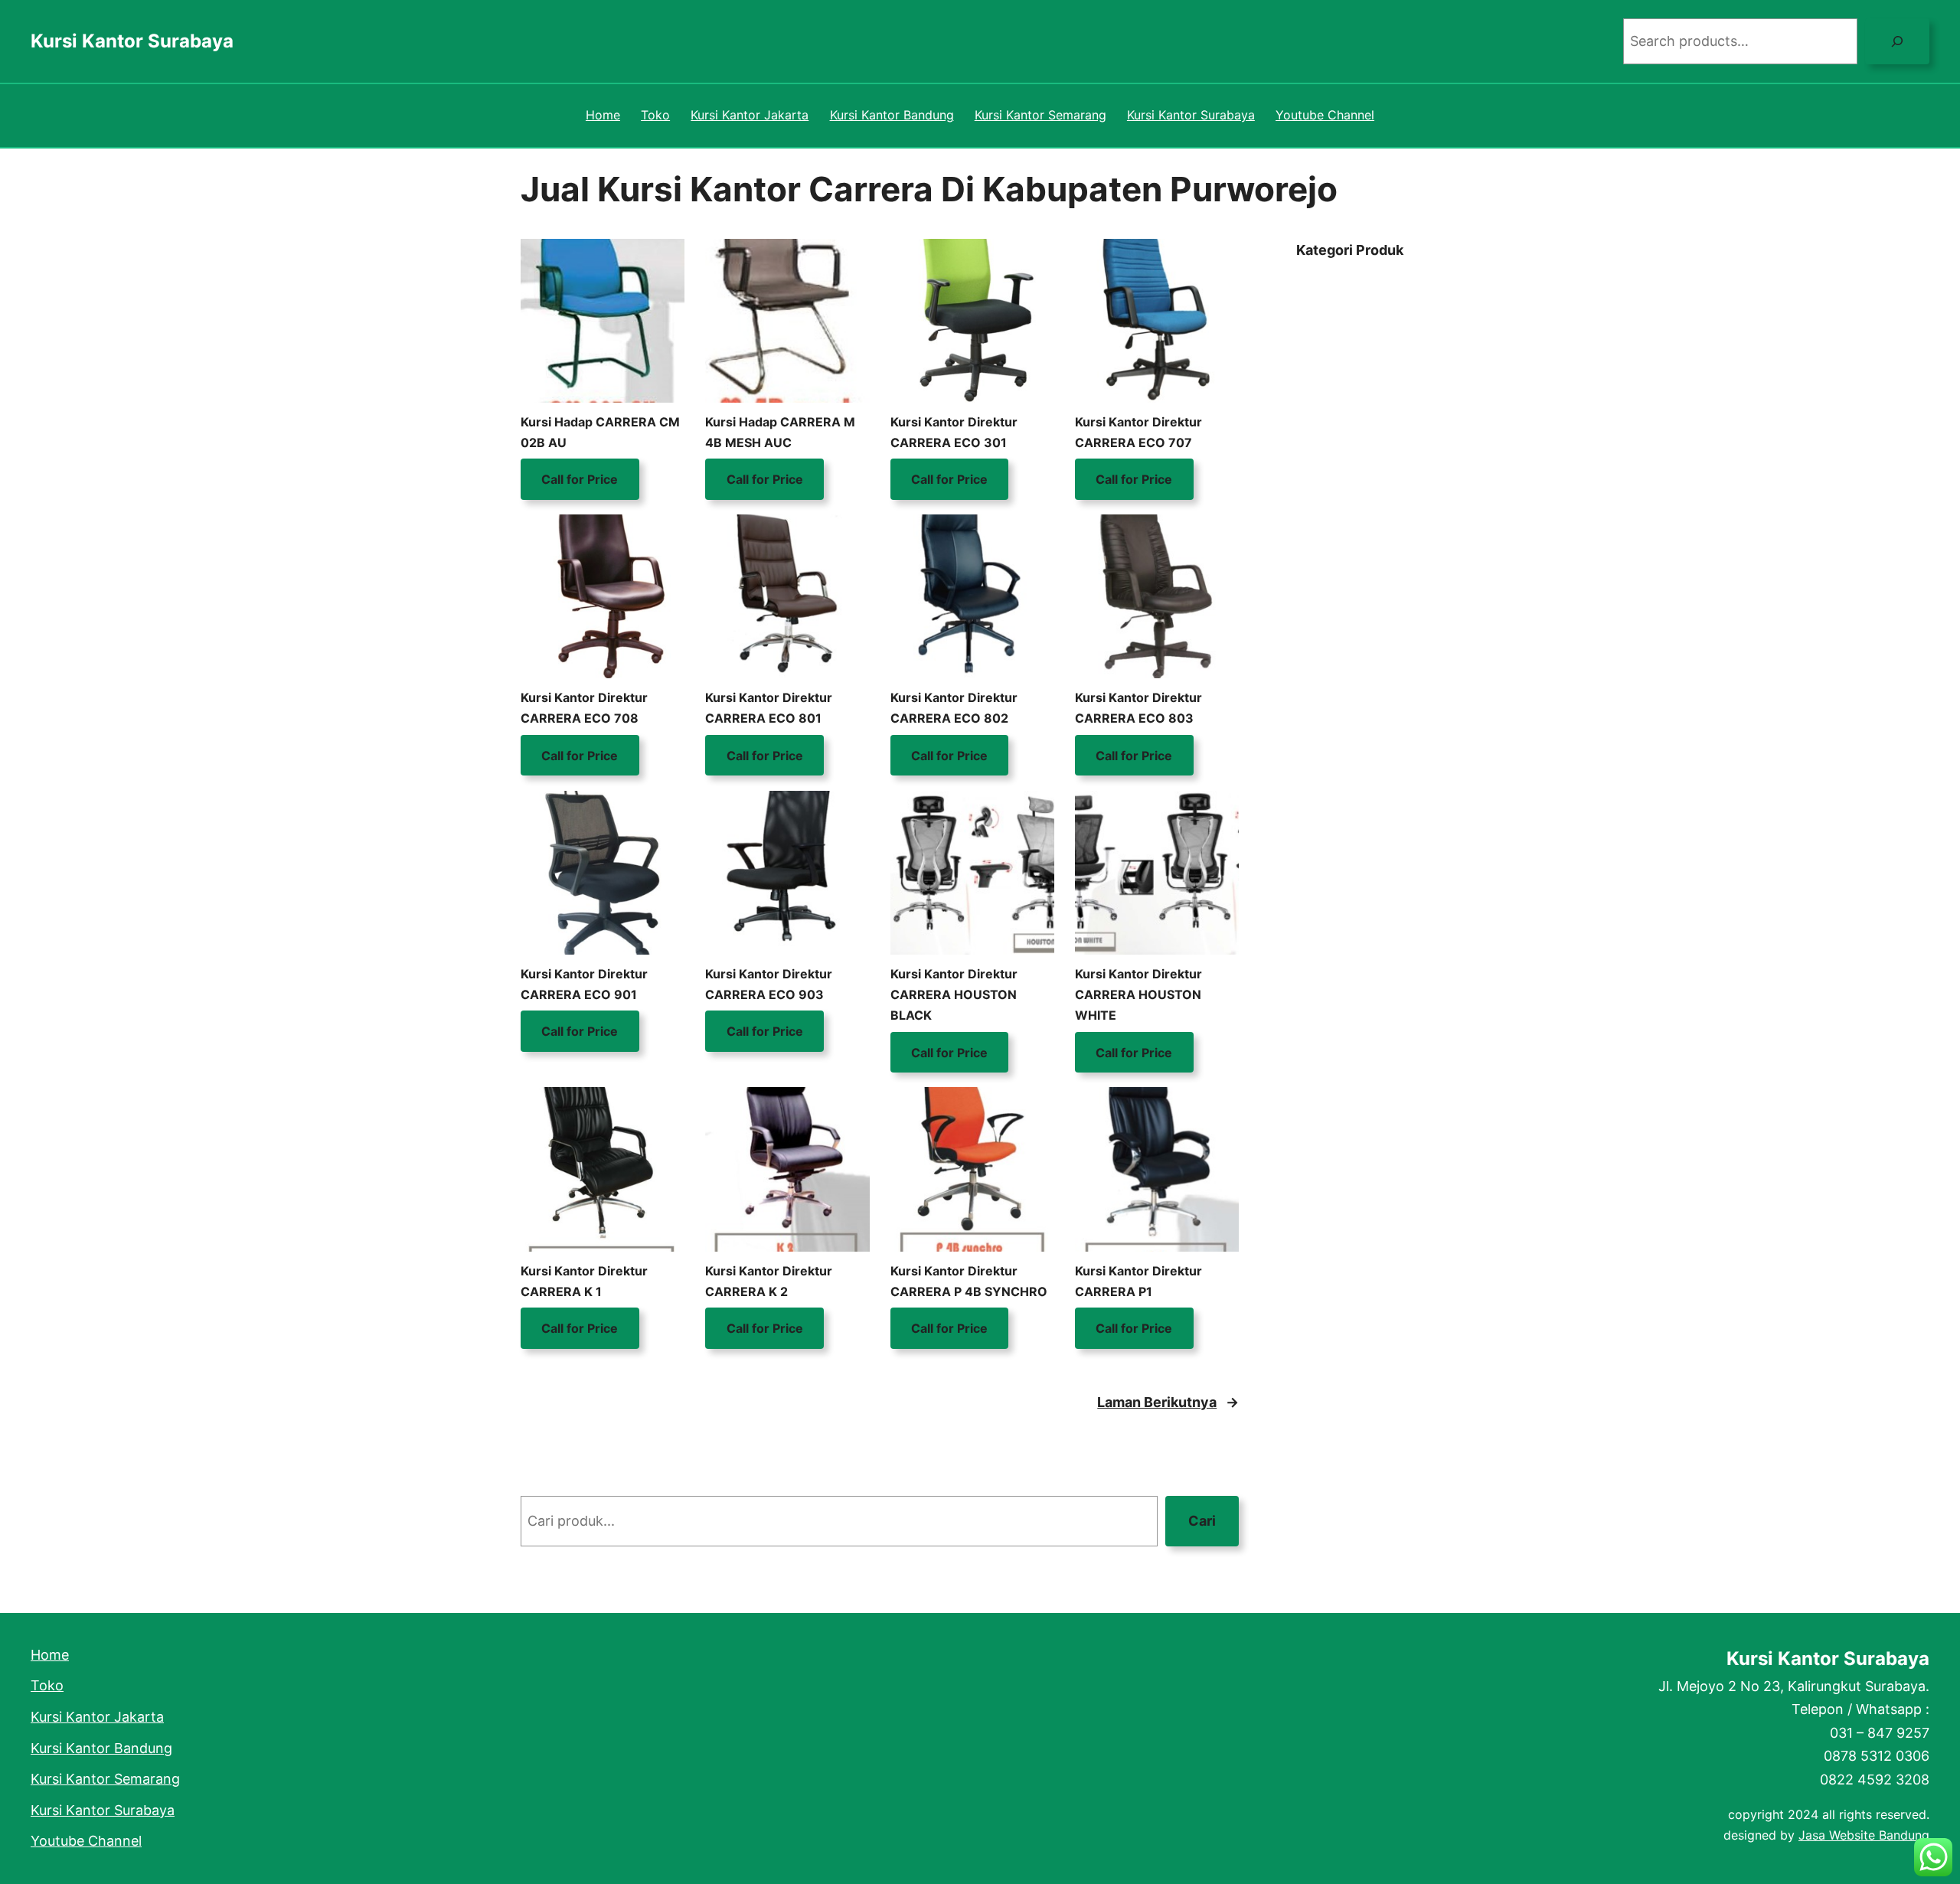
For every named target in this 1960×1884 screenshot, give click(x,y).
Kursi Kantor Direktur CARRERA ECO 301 (954, 432)
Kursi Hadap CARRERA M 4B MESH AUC (780, 432)
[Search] (1897, 41)
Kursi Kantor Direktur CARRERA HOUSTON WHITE (1138, 994)
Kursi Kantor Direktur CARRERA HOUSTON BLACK (954, 994)
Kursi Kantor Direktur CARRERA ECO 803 (1138, 708)
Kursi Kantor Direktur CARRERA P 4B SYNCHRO (969, 1281)
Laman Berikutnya (1168, 1402)
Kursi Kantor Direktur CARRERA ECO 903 (769, 984)
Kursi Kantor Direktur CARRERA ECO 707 (1138, 432)
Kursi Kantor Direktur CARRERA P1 (1138, 1281)
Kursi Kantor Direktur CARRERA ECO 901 (584, 984)
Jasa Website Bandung (1864, 1835)
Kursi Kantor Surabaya (132, 41)
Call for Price (580, 479)
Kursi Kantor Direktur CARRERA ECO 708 (584, 708)
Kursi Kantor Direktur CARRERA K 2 (769, 1281)
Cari (1202, 1521)
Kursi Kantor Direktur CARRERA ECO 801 (769, 708)
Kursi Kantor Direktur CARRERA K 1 (584, 1281)
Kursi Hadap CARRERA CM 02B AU (600, 432)
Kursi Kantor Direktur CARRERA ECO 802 (954, 708)
